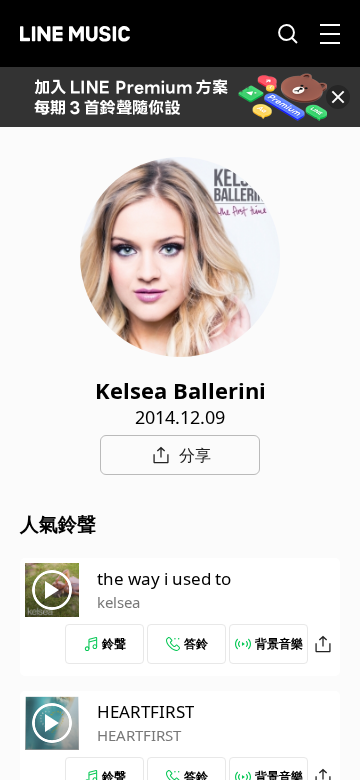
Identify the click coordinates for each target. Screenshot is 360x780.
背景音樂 (279, 643)
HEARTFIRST (145, 711)
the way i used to (164, 578)
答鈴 (196, 643)
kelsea (118, 602)
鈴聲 (114, 643)
